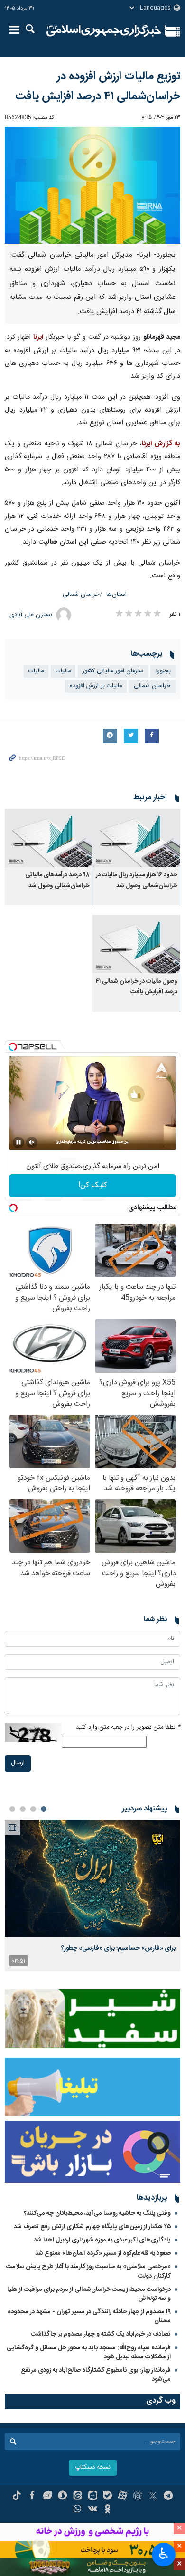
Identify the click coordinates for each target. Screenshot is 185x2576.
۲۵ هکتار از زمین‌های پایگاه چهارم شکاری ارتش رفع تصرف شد (92, 2227)
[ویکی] (93, 2510)
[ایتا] (78, 2497)
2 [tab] (33, 1809)
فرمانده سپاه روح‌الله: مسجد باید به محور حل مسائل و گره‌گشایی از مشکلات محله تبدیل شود (89, 2352)
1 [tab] (44, 1809)
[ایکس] (153, 2497)
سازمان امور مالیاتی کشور (113, 671)
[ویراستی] (47, 2497)
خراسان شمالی (81, 595)
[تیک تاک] (17, 2497)
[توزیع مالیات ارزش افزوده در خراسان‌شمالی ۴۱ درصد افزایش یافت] (92, 186)
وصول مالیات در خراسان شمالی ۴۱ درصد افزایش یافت (137, 987)
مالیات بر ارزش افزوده (96, 686)
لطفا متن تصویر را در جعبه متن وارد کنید (128, 1728)
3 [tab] (23, 1809)
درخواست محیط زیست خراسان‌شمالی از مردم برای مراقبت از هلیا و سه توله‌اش (89, 2294)
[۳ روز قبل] (92, 1879)
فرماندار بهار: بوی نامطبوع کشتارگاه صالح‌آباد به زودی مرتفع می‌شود (96, 2375)
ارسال (18, 1763)
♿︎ (164, 2554)
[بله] (107, 2497)
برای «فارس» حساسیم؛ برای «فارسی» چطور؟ (118, 1948)
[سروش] (62, 2497)
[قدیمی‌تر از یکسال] (136, 838)
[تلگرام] (168, 2497)
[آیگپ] (93, 2497)
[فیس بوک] (32, 2497)
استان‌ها (116, 595)
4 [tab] (12, 1809)
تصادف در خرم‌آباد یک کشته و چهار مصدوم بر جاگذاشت (101, 2334)
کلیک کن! (93, 1185)
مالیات (63, 671)
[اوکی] (107, 2510)
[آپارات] (123, 2497)
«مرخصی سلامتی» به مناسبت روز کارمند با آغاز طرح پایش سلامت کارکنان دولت (88, 2271)
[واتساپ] (78, 2510)
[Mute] (32, 1142)
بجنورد (163, 671)
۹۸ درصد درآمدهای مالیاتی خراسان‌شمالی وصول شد (57, 880)
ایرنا (104, 31)
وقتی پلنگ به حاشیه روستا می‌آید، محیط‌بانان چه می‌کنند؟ (97, 2213)
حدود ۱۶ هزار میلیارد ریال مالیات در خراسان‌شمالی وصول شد (137, 880)
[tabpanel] (92, 1896)
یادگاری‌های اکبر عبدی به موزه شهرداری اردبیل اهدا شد (102, 2240)
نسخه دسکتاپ (93, 2467)
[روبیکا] (138, 2497)
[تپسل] (13, 1047)
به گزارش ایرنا (161, 444)
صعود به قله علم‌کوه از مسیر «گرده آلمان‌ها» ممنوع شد (103, 2253)
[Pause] (18, 1142)
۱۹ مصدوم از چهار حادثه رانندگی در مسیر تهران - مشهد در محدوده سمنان (89, 2316)
